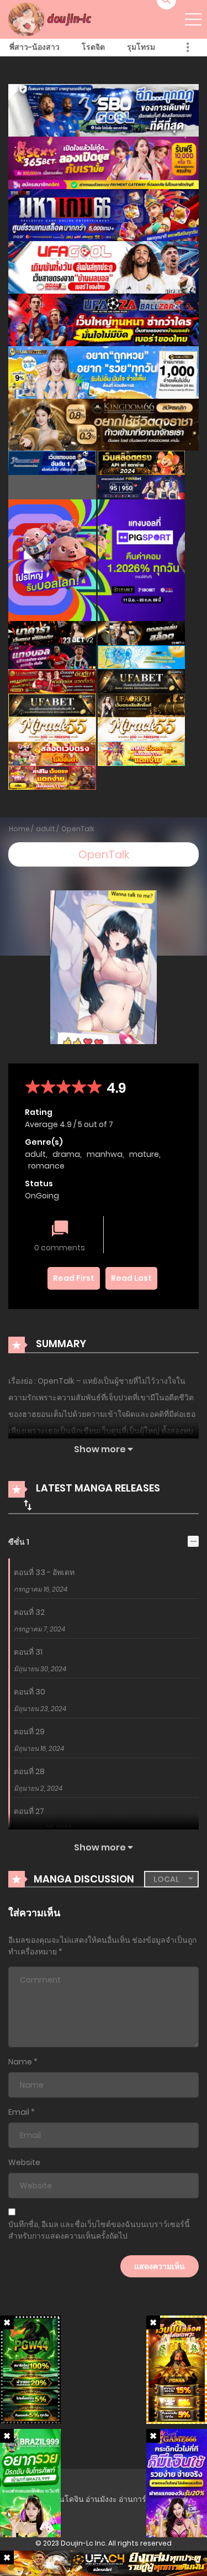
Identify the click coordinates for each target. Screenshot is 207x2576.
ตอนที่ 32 (29, 1612)
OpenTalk (78, 829)
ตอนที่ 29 (29, 1732)
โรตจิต (93, 47)
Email (19, 2112)
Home (19, 829)
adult (46, 829)
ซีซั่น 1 (19, 1542)
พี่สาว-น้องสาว (34, 47)
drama (66, 1154)
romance (46, 1166)
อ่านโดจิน (67, 2499)
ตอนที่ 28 (29, 1771)
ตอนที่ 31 (28, 1652)
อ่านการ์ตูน (138, 2499)
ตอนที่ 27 (29, 1811)
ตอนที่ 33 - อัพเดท (44, 1572)
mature (144, 1154)
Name (20, 2062)
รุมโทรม (141, 47)
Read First (74, 1278)
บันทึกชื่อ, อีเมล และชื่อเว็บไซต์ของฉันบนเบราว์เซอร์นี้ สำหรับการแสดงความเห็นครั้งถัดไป (99, 2230)
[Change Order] (28, 1505)
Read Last (131, 1278)
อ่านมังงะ (101, 2499)
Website (24, 2162)
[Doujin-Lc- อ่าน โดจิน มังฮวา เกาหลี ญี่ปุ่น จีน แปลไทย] (51, 19)
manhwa (105, 1154)
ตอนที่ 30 (30, 1692)
